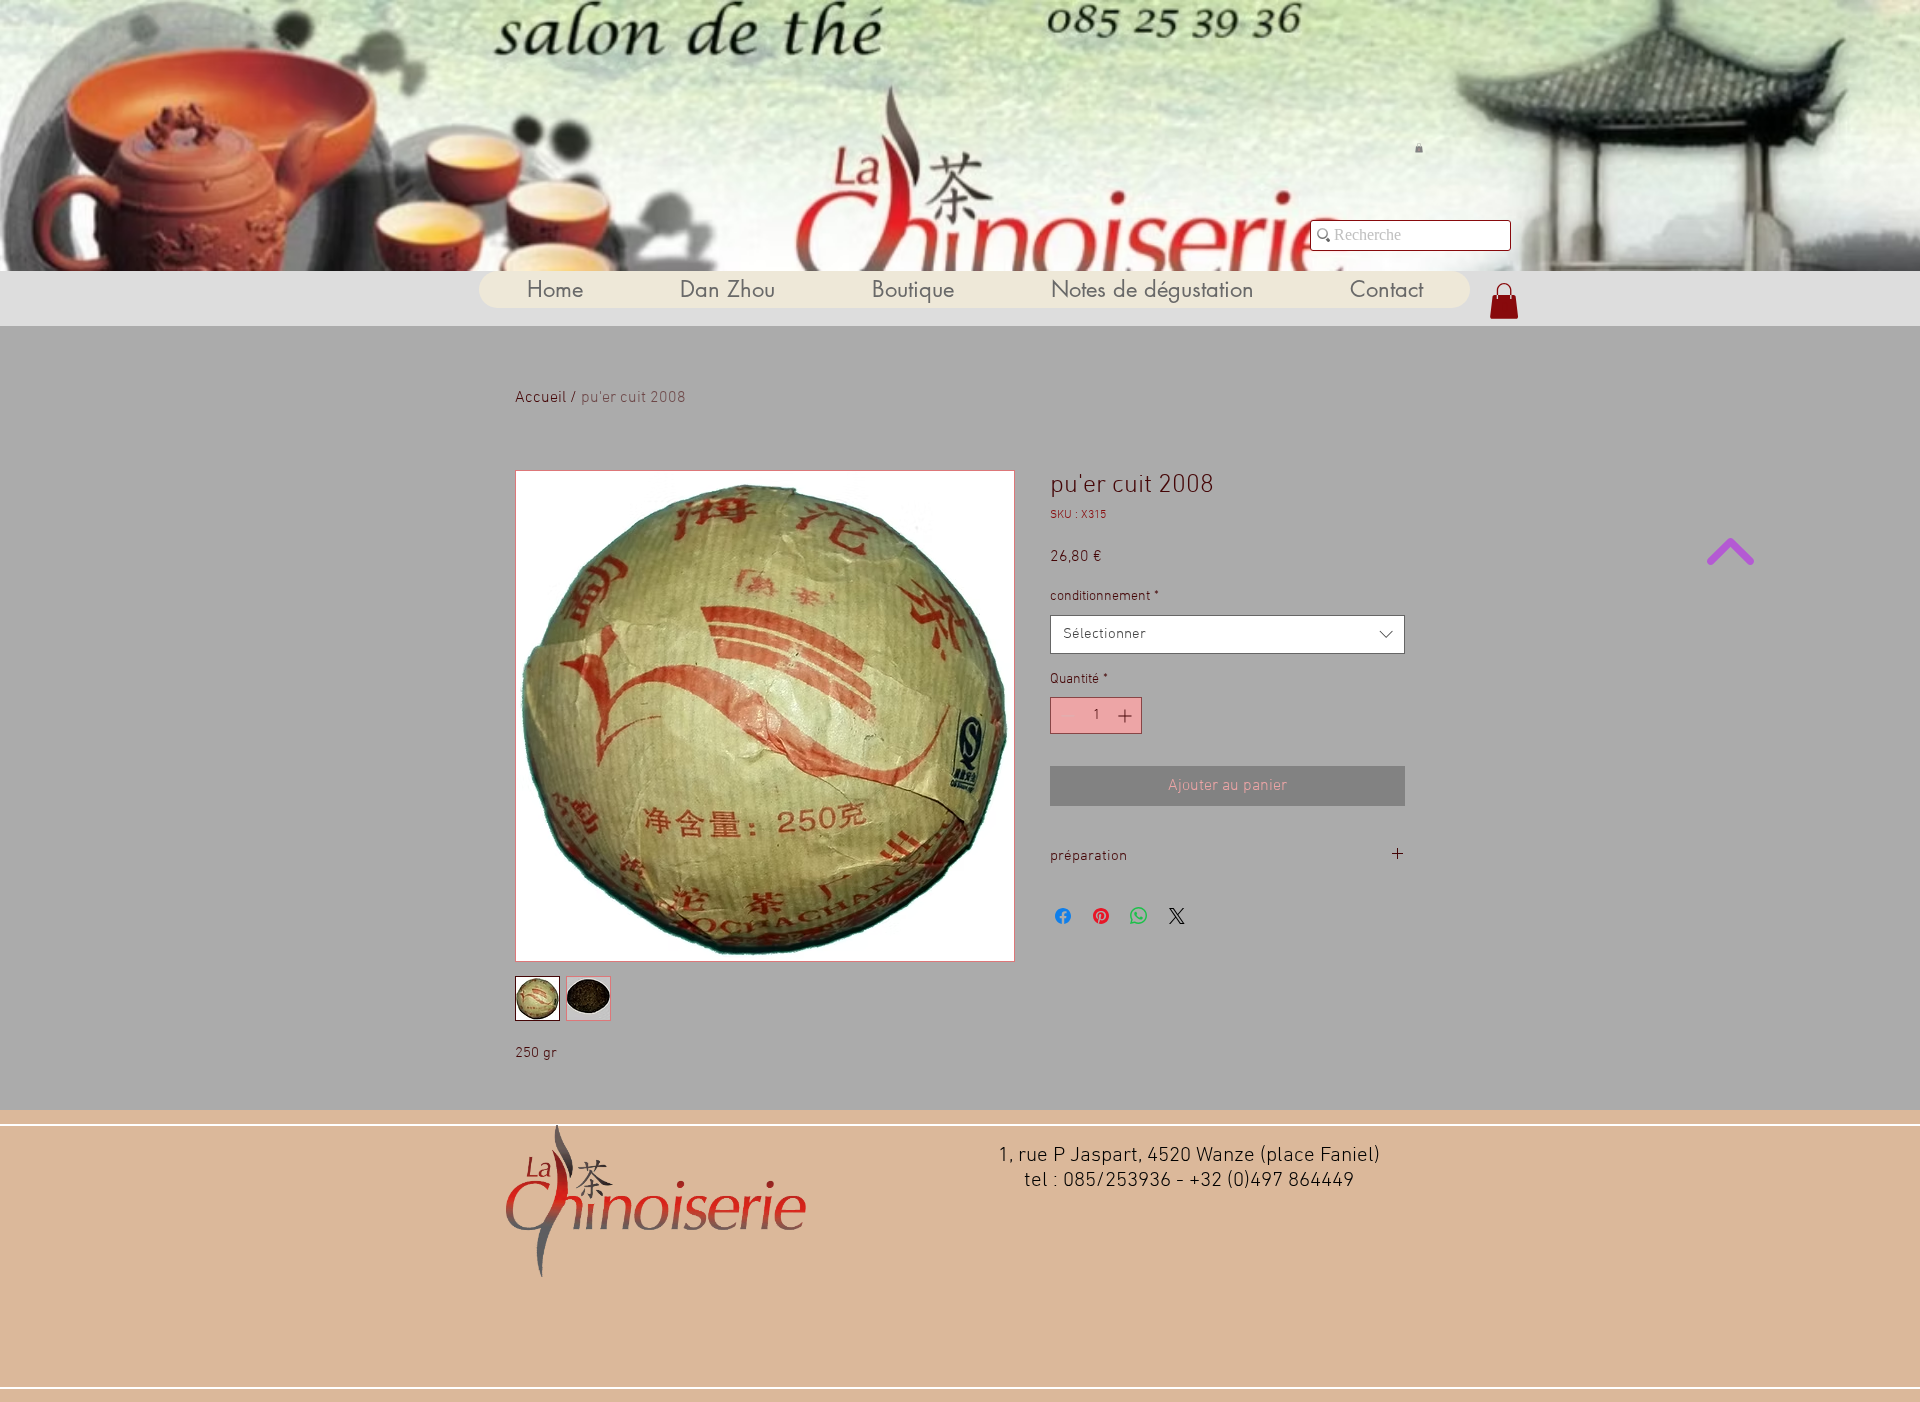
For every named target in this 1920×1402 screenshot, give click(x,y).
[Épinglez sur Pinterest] (1101, 916)
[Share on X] (1177, 916)
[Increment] (1126, 715)
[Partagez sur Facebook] (1063, 916)
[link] (1504, 301)
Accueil (540, 398)
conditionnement (1104, 596)
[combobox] (1227, 634)
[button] (1419, 148)
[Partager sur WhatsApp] (1139, 916)
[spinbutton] (1096, 715)
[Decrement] (1065, 715)
